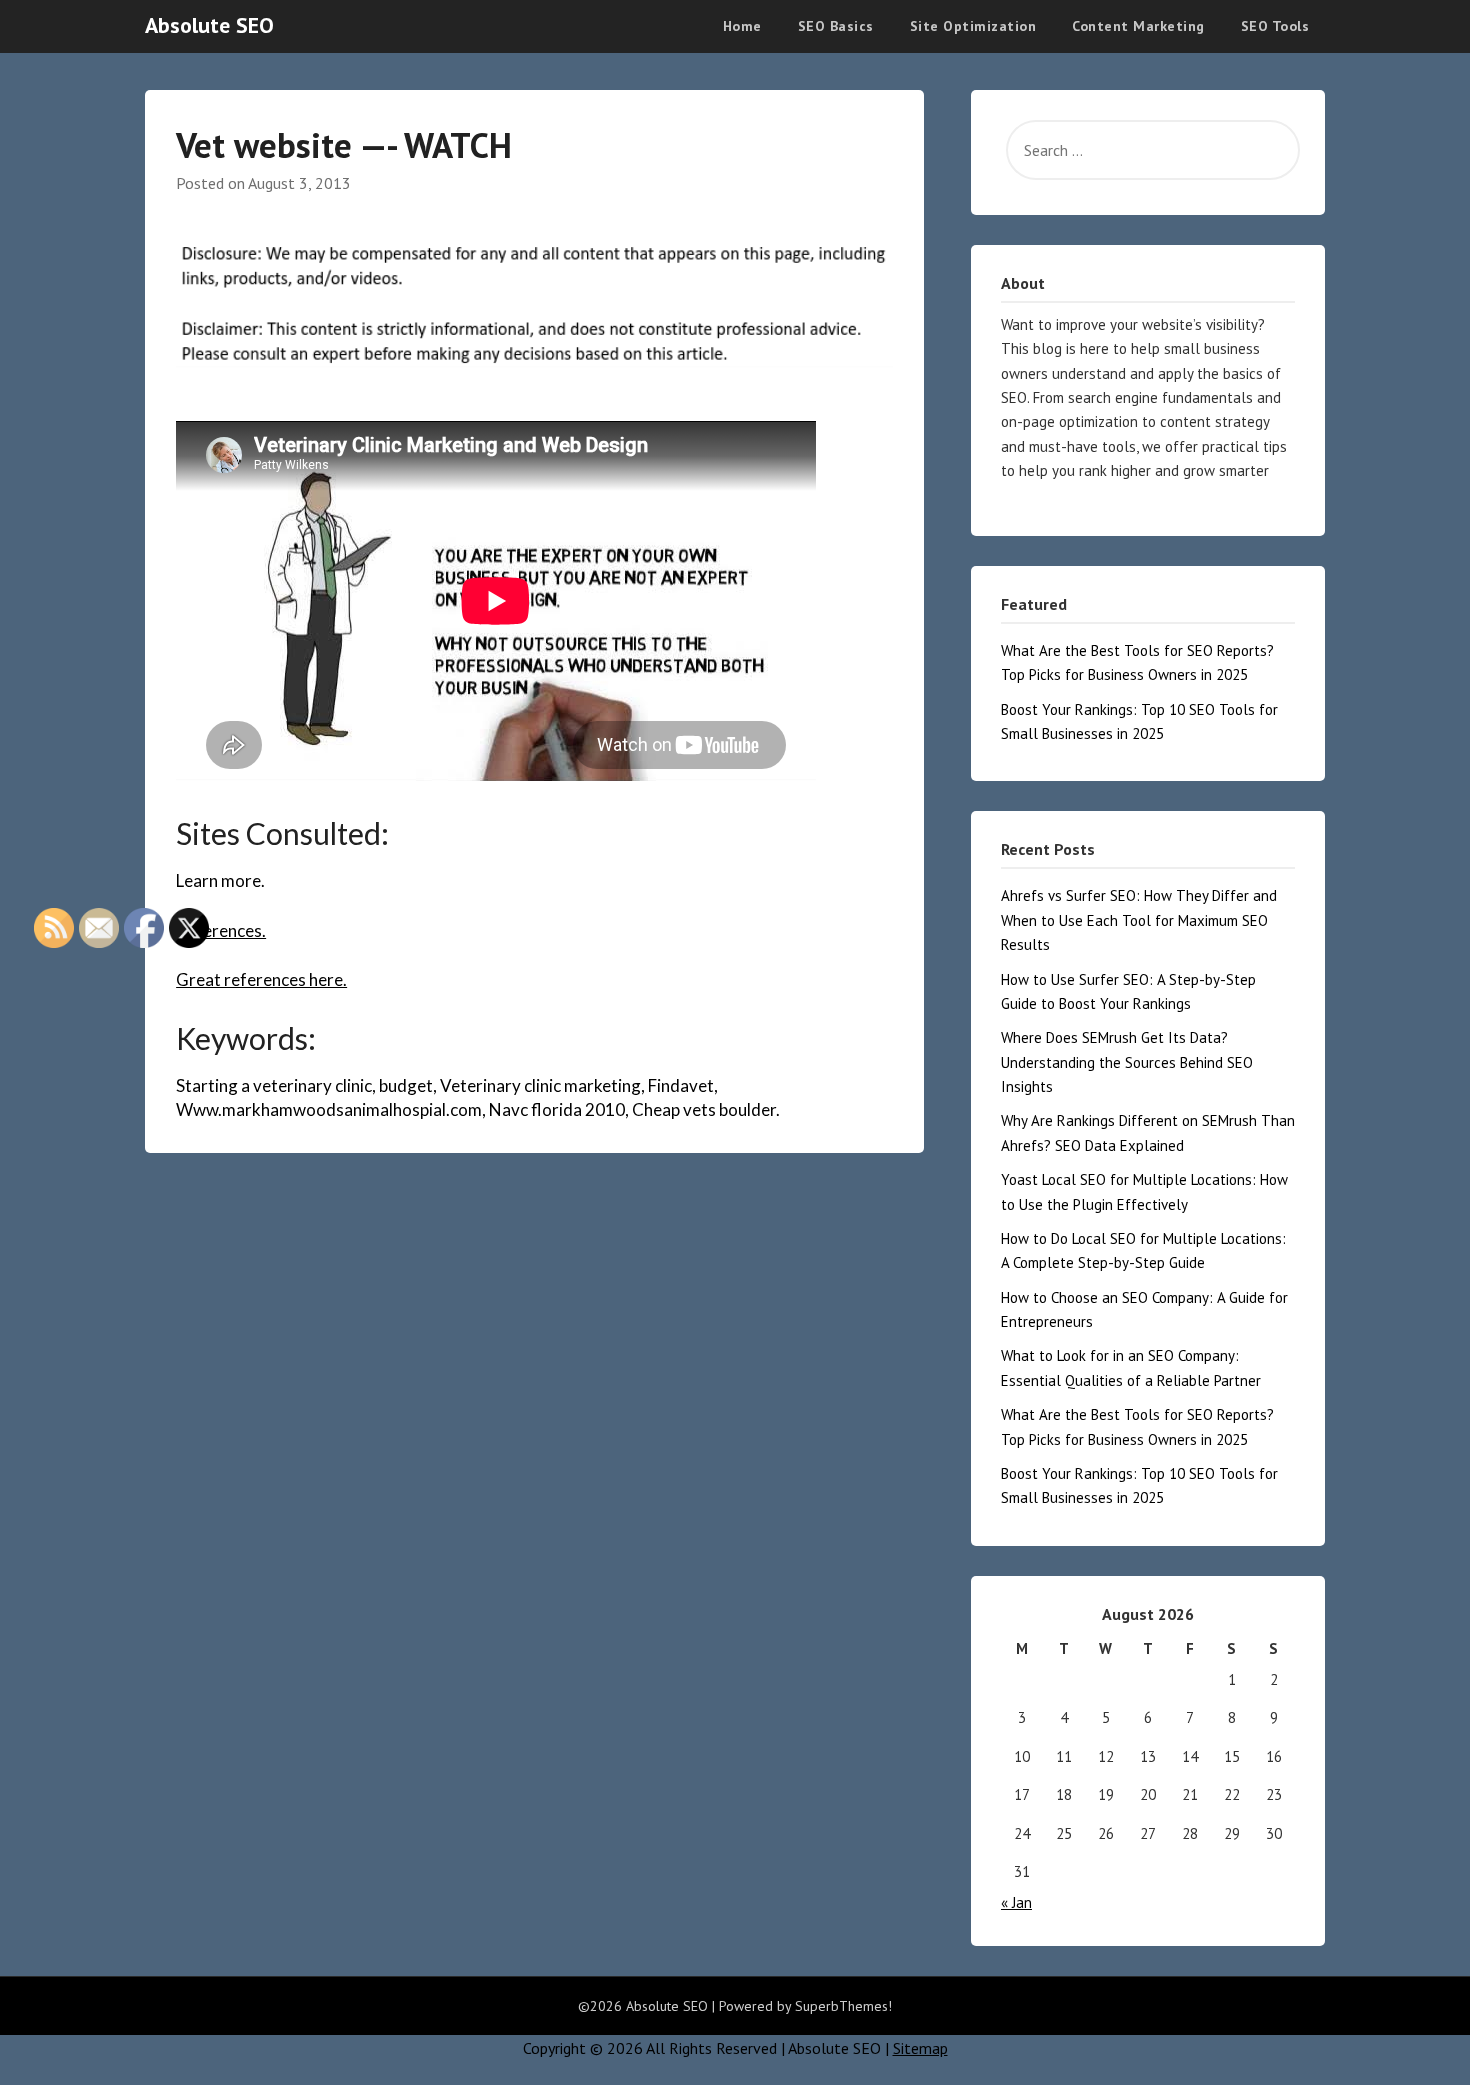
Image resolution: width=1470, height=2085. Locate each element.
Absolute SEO (209, 25)
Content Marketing (1138, 26)
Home (742, 26)
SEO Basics (836, 26)
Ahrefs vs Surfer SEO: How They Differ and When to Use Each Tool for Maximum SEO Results (1139, 920)
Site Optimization (973, 26)
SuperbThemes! (843, 2006)
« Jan (1016, 1902)
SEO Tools (1275, 26)
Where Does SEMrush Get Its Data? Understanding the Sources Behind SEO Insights (1127, 1062)
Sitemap (920, 2048)
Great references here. (261, 979)
